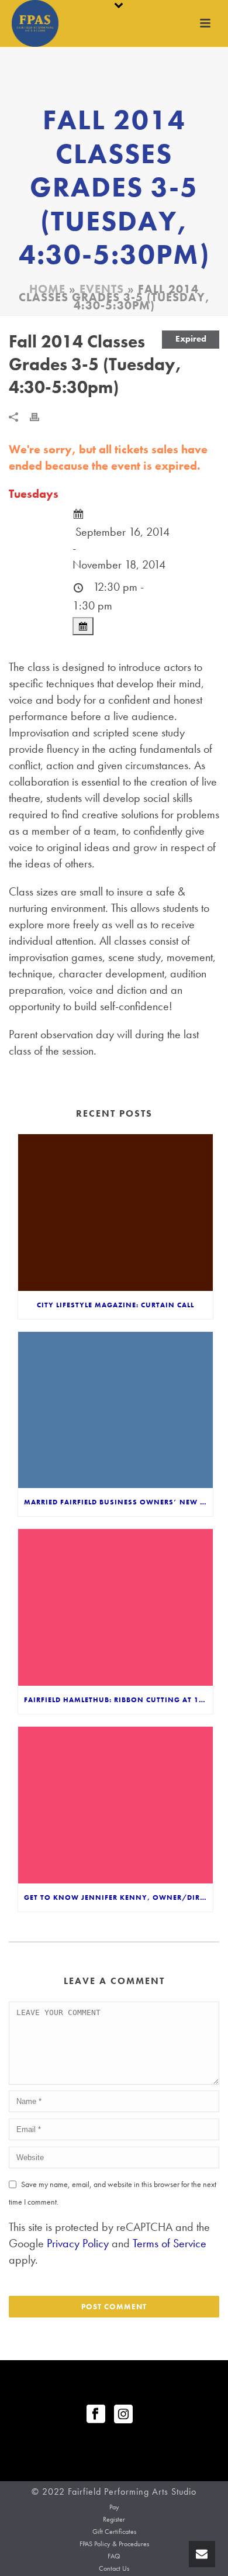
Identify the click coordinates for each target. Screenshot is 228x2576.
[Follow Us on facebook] (96, 2415)
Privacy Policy (78, 2243)
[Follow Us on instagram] (123, 2415)
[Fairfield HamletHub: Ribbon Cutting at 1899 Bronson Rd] (115, 1607)
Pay (114, 2507)
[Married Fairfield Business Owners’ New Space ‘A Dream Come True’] (115, 1410)
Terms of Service (170, 2243)
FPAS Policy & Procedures (114, 2544)
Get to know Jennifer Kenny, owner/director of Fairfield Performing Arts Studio (118, 1897)
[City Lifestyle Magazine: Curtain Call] (115, 1213)
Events (102, 289)
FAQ (114, 2556)
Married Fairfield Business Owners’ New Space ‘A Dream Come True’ (118, 1502)
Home (47, 289)
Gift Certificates (114, 2532)
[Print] (40, 415)
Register (114, 2519)
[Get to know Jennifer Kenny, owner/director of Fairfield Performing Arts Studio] (115, 1805)
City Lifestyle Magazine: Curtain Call (115, 1305)
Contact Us (114, 2568)
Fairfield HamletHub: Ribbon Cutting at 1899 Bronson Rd (118, 1700)
